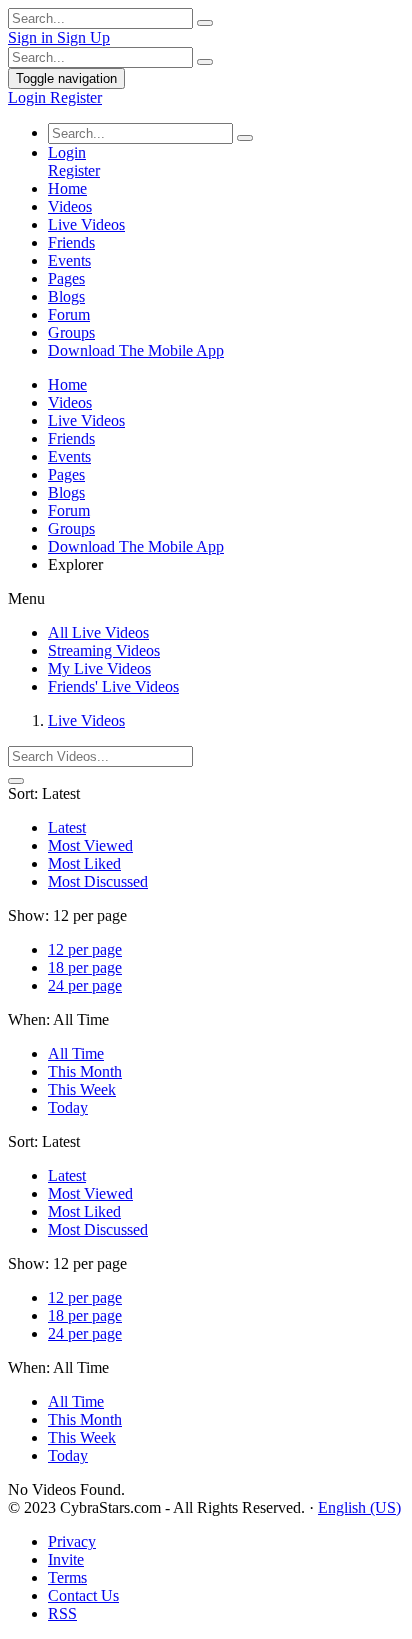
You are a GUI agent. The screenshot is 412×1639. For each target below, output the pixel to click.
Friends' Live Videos (113, 686)
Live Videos (86, 224)
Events (69, 260)
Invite (66, 1559)
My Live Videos (99, 668)
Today (68, 1107)
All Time (76, 1053)
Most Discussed (98, 881)
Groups (71, 332)
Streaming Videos (104, 650)
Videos (70, 206)
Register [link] (76, 97)
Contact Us (83, 1595)
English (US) (359, 1507)
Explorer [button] (75, 564)
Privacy (72, 1541)
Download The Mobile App (136, 350)
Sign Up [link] (83, 37)
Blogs (66, 296)
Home (67, 188)
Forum (69, 314)
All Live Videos (98, 632)
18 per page (85, 967)
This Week (82, 1089)
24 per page (85, 985)
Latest (67, 827)
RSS (62, 1613)
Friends (71, 242)
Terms (67, 1577)
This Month (85, 1071)
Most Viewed (90, 845)
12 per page (85, 949)
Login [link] (29, 97)
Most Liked (84, 863)
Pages (66, 278)
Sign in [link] (32, 37)
